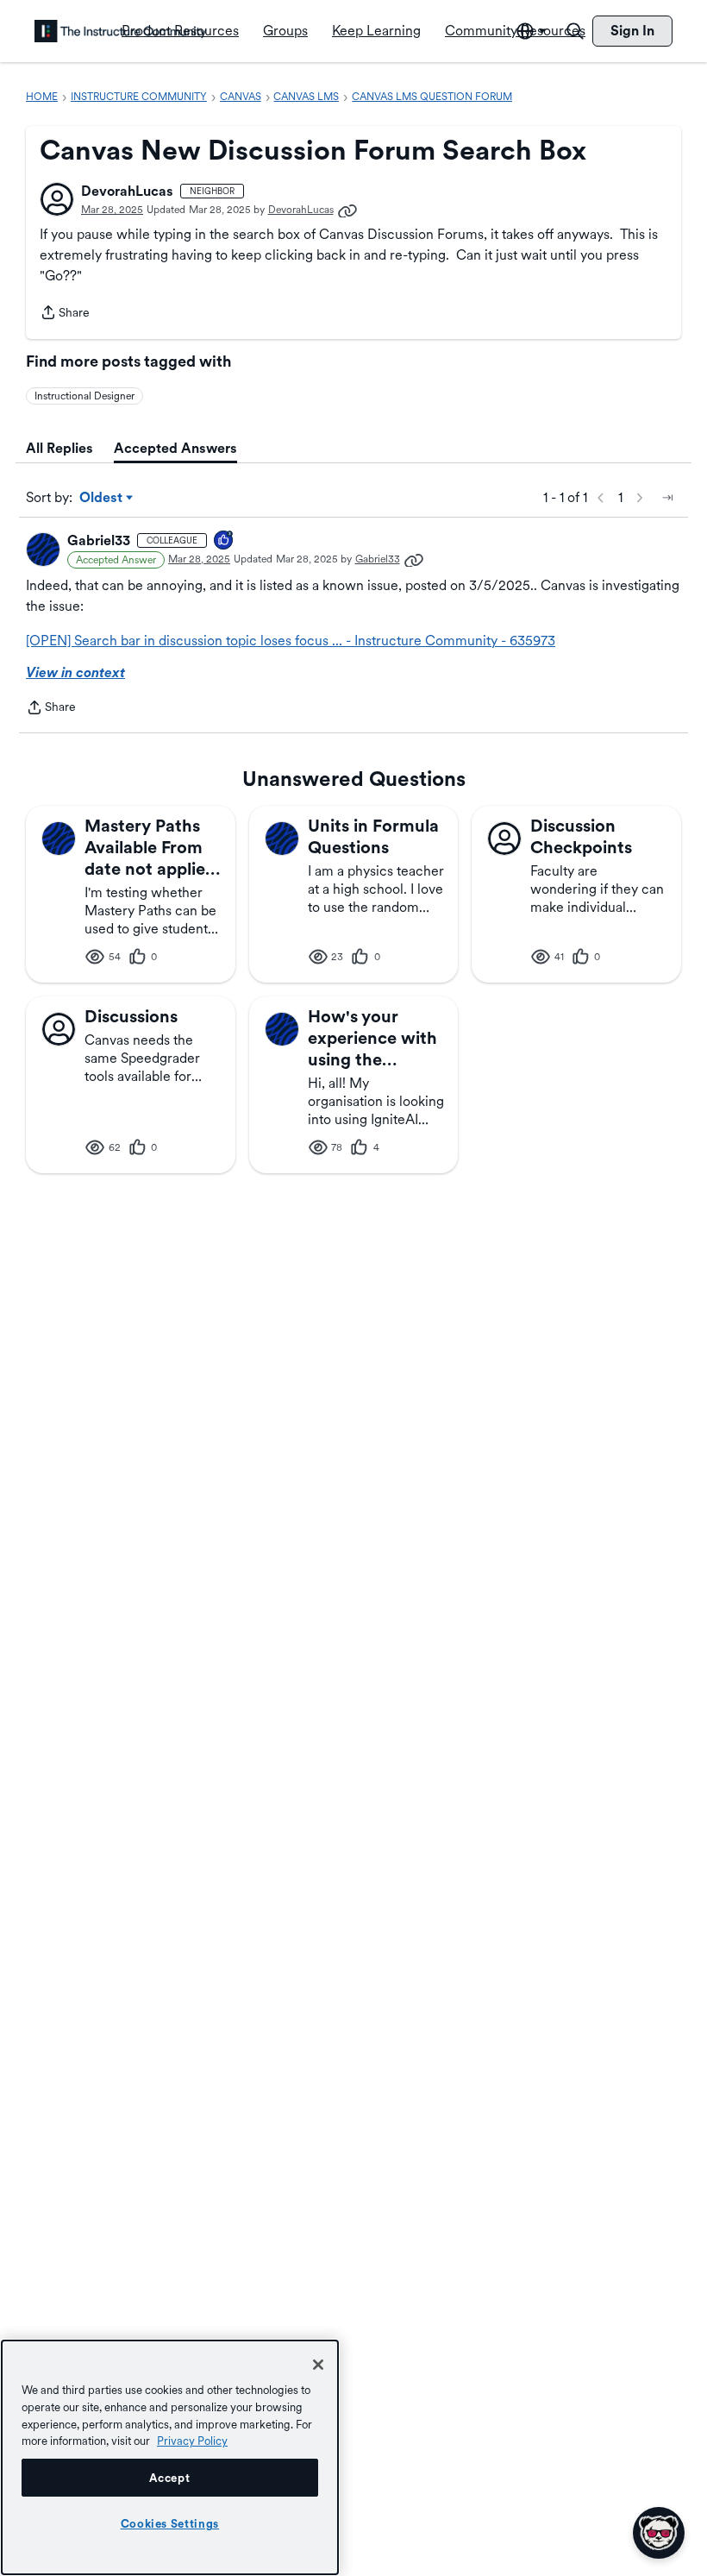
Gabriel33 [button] (99, 540)
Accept (169, 2478)
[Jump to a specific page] (667, 498)
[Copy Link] (347, 210)
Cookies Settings (170, 2523)
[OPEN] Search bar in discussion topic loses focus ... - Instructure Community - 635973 (291, 641)
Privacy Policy (192, 2441)
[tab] (59, 449)
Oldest (102, 499)
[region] (170, 2457)
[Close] (318, 2365)
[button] (57, 199)
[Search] (575, 31)
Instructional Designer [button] (84, 396)
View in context (75, 672)
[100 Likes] (224, 541)
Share (65, 314)
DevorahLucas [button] (127, 191)
